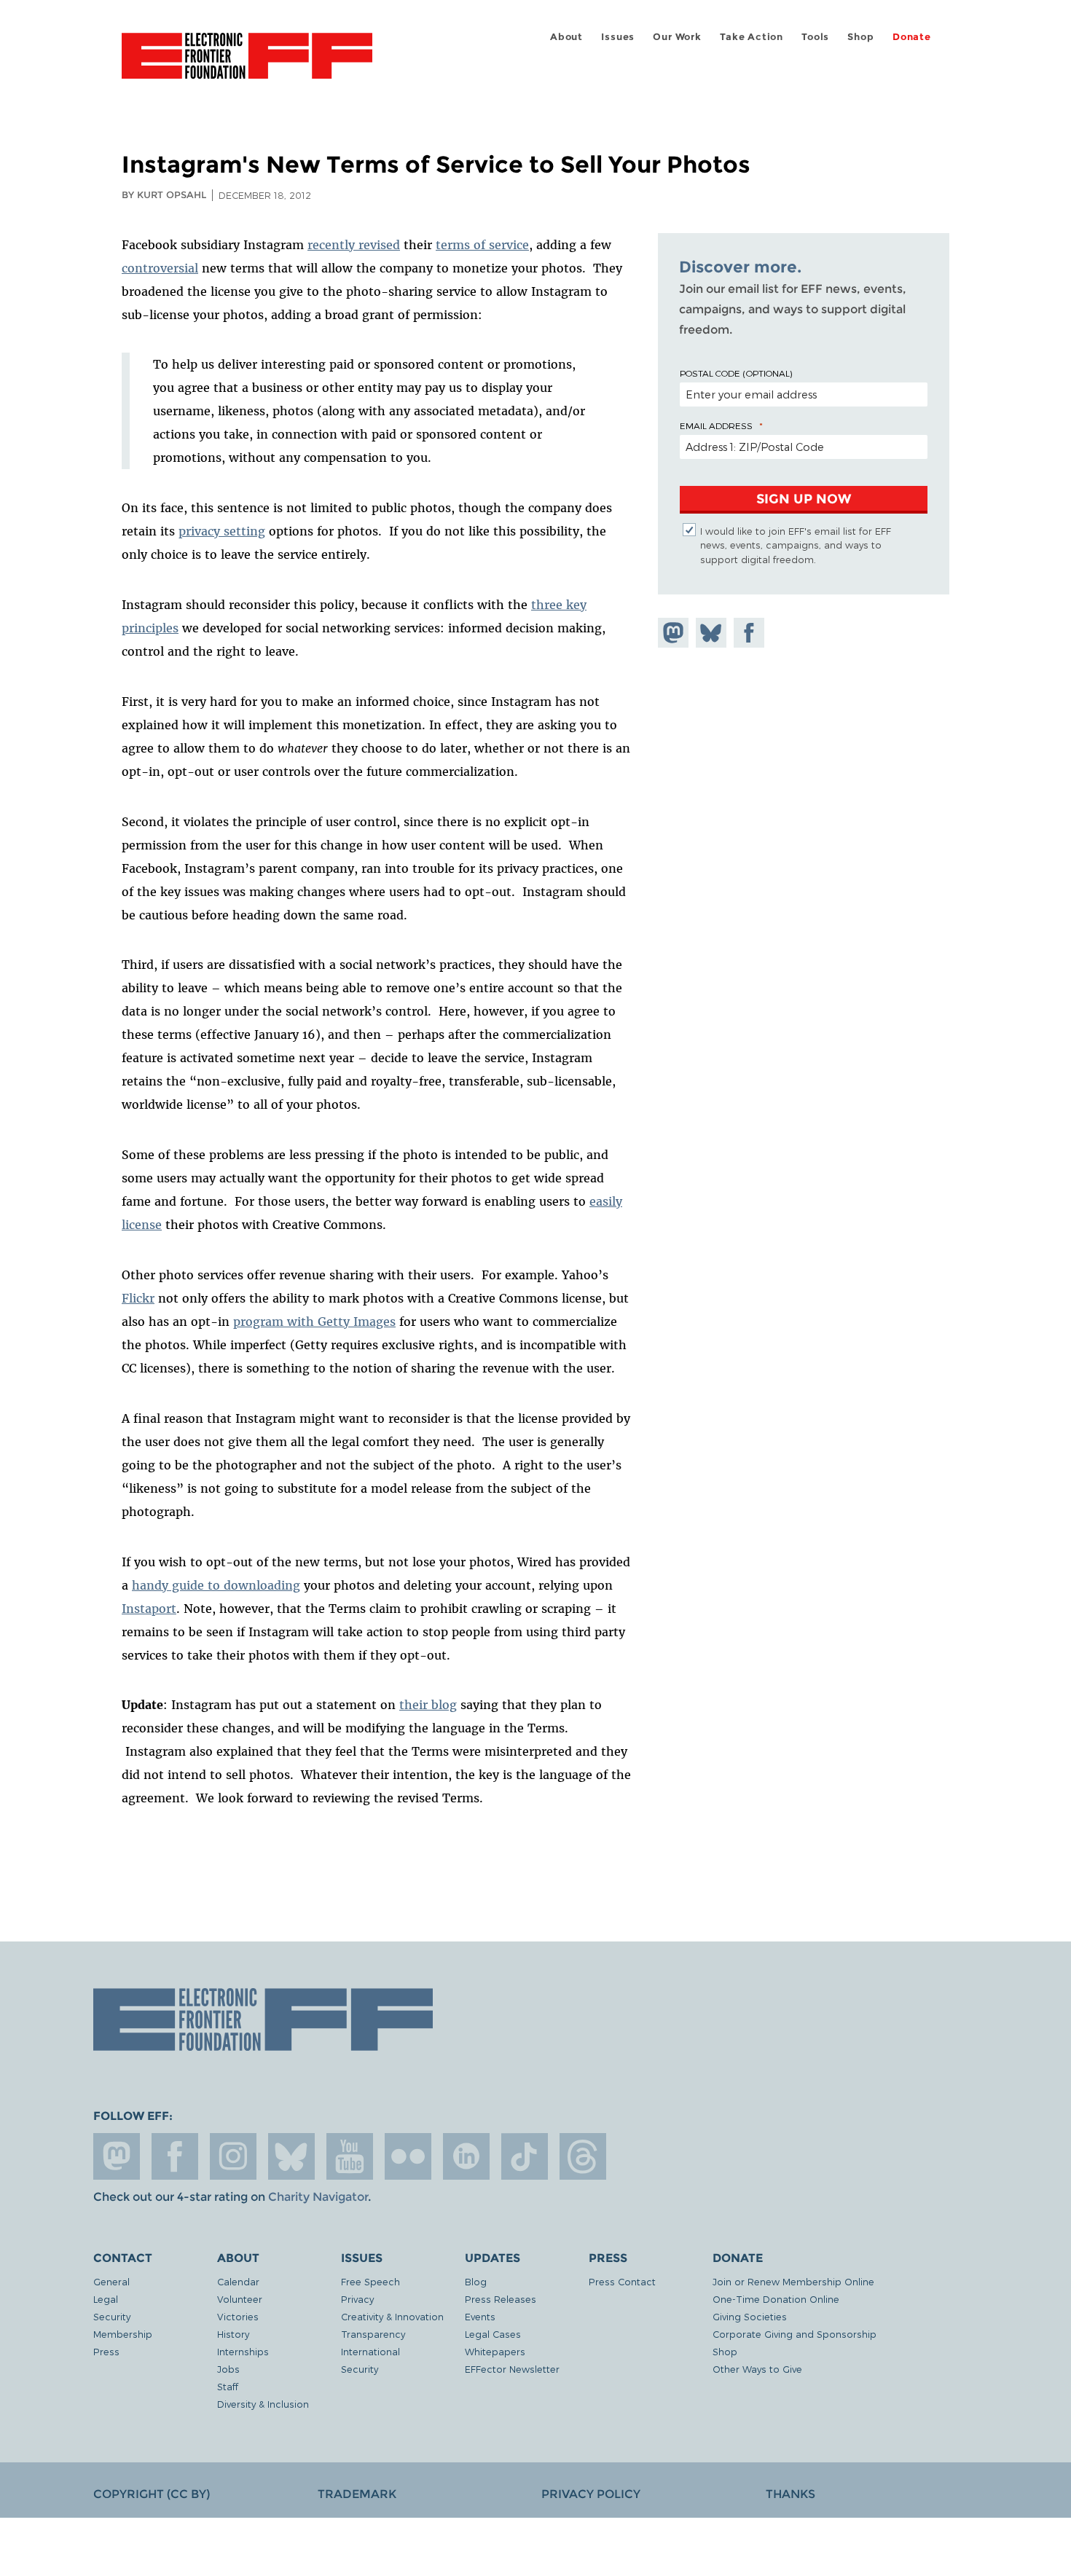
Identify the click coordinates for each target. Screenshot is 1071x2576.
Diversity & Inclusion (263, 2404)
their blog (428, 1705)
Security (112, 2316)
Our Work (677, 37)
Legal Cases (493, 2334)
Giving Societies (750, 2316)
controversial (160, 268)
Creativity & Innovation (392, 2316)
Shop (860, 37)
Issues (618, 37)
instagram (233, 2156)
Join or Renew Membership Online (793, 2281)
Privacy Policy (591, 2494)
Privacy (357, 2299)
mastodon (117, 2156)
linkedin (466, 2156)
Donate (912, 37)
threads (583, 2156)
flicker (408, 2156)
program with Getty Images (314, 1322)
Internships (243, 2351)
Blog (476, 2281)
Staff (228, 2386)
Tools (815, 37)
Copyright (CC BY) (152, 2494)
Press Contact (622, 2281)
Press (106, 2351)
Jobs (228, 2369)
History (233, 2334)
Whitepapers (495, 2351)
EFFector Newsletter (512, 2369)
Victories (238, 2316)
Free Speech (370, 2281)
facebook (175, 2156)
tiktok (525, 2156)
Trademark (357, 2494)
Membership (123, 2334)
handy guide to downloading (216, 1585)
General (111, 2281)
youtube (350, 2156)
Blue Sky (291, 2156)
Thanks (790, 2494)
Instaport (149, 1609)
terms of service (482, 245)
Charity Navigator (318, 2197)
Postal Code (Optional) (736, 373)
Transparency (373, 2334)
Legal (106, 2299)
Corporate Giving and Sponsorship (795, 2334)
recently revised (354, 245)
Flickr (138, 1298)
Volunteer (240, 2299)
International (370, 2351)
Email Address (716, 425)
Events (480, 2316)
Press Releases (501, 2299)
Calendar (238, 2281)
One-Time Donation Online (776, 2299)
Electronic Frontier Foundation (247, 64)
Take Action (752, 37)
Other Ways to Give (757, 2369)
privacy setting (222, 531)
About (566, 37)
